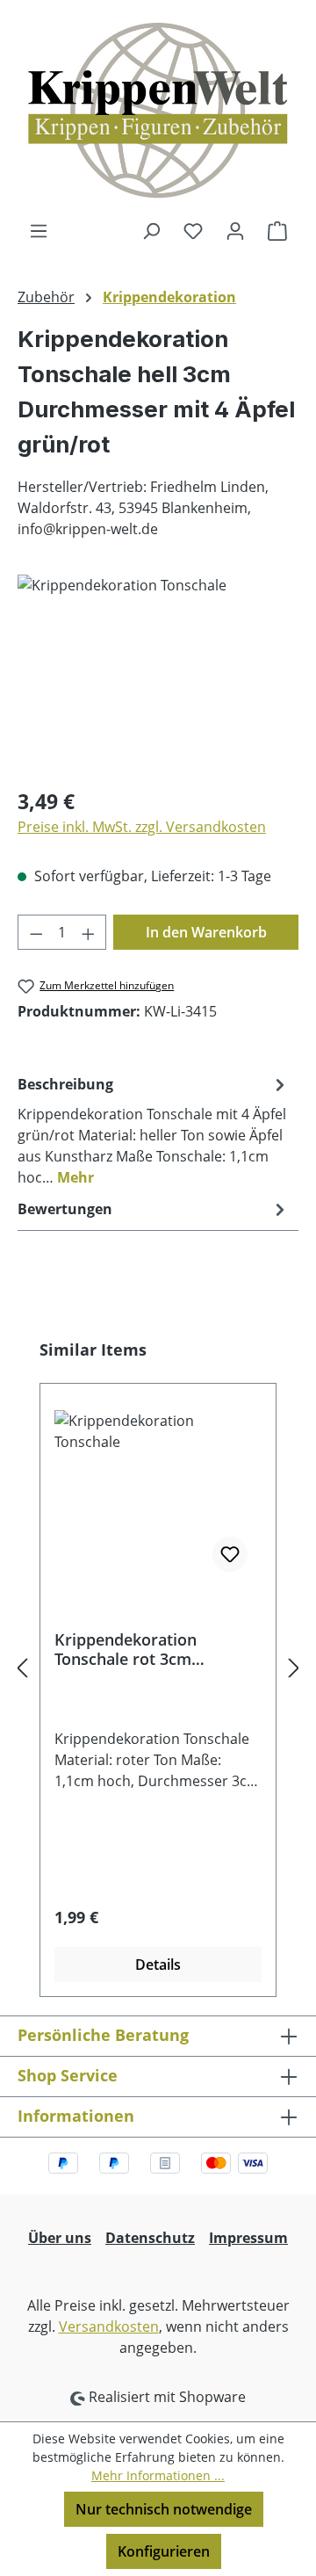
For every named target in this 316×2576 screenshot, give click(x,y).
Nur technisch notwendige (164, 2509)
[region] (158, 673)
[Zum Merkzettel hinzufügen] (230, 1554)
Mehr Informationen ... (158, 2475)
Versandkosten (109, 2326)
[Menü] (39, 230)
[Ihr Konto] (235, 230)
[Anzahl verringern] (36, 932)
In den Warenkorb (206, 932)
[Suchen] (151, 230)
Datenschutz (150, 2238)
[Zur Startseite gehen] (158, 110)
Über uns (60, 2238)
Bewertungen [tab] (65, 1209)
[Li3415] (158, 673)
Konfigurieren (164, 2551)
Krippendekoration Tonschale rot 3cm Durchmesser (126, 1649)
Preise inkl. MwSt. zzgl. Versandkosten (142, 827)
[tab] (154, 1130)
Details (158, 1965)
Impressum (248, 2238)
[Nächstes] (294, 1668)
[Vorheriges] (22, 1668)
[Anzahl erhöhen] (89, 932)
